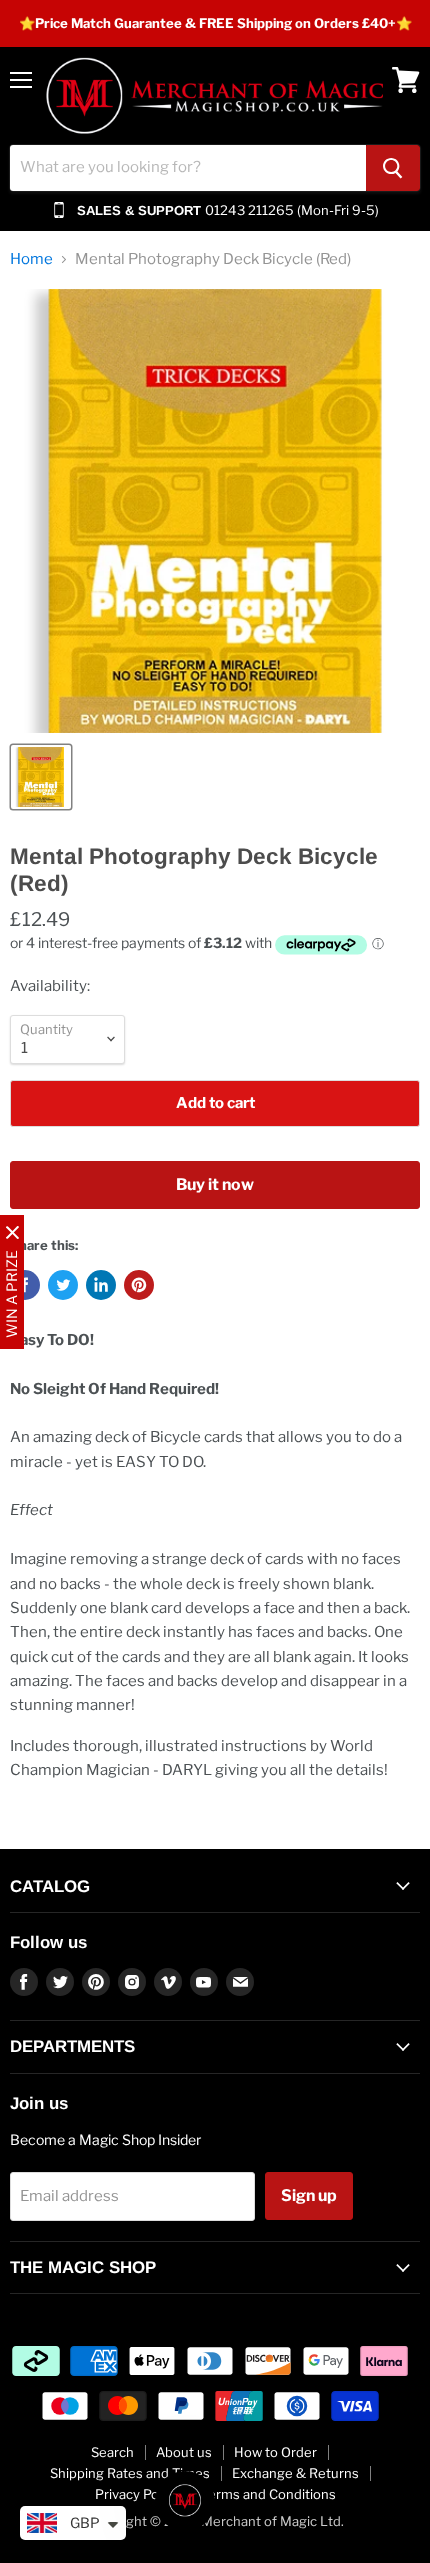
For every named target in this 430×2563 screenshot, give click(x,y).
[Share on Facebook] (25, 1285)
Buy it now (215, 1184)
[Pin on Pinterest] (139, 1285)
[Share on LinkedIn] (101, 1285)
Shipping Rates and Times (130, 2473)
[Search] (393, 168)
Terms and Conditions (268, 2494)
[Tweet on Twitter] (63, 1285)
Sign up (309, 2195)
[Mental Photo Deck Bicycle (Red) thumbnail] (41, 777)
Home (31, 259)
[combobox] (188, 168)
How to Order (275, 2452)
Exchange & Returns (295, 2473)
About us (184, 2452)
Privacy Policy (137, 2494)
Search (112, 2452)
